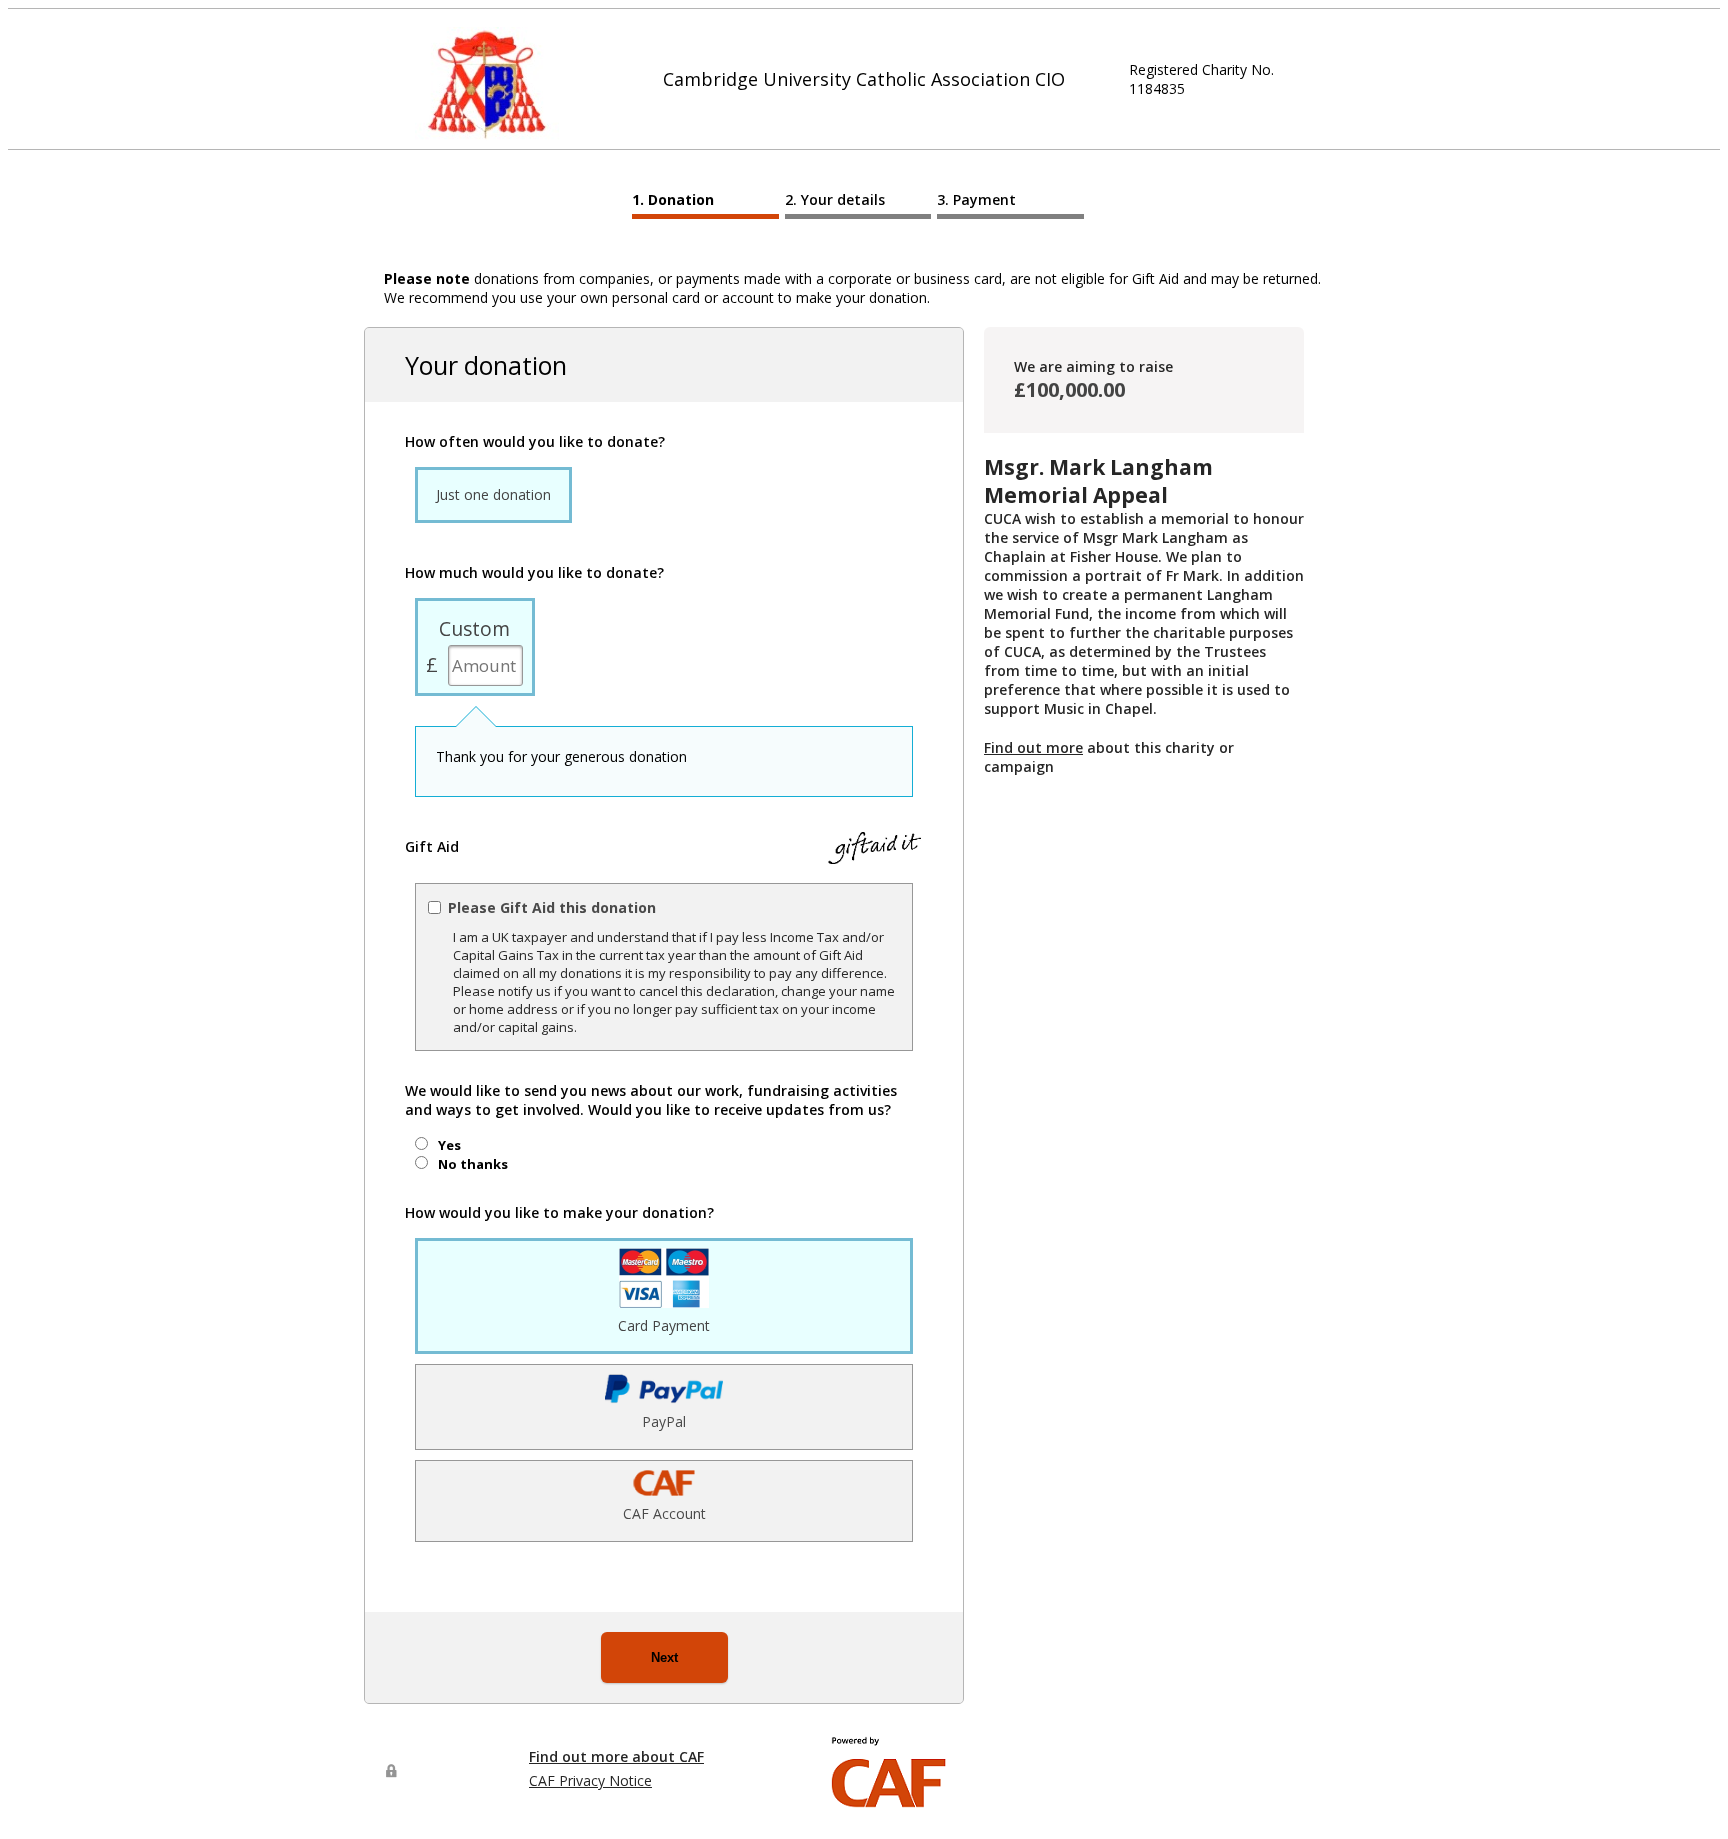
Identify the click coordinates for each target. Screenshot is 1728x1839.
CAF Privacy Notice (590, 1780)
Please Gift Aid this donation (552, 907)
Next (664, 1657)
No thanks (473, 1164)
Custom (474, 628)
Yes (449, 1145)
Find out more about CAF (616, 1756)
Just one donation (493, 494)
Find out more (1033, 747)
